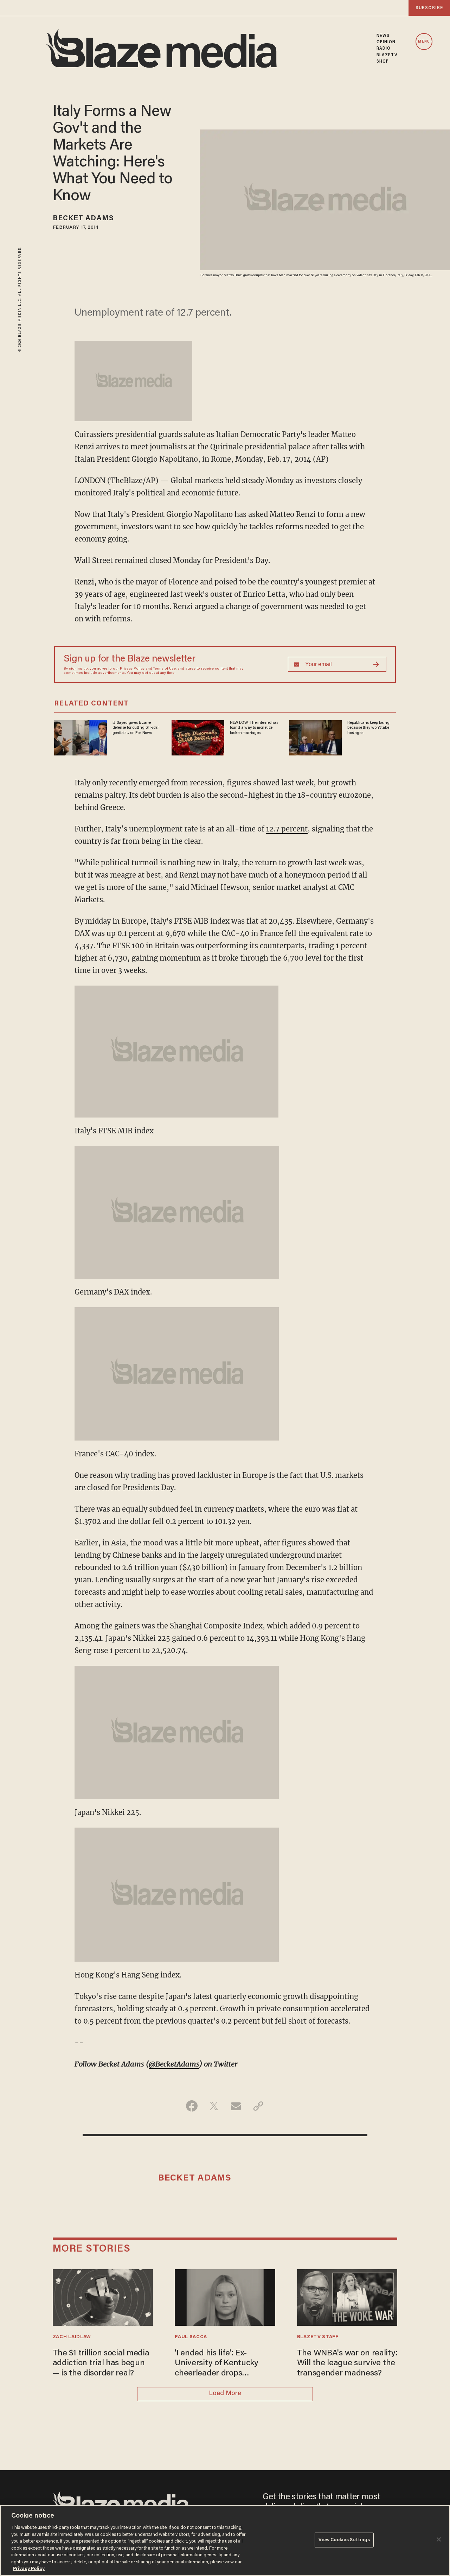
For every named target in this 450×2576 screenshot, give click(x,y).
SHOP (383, 62)
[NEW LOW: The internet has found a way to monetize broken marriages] (198, 737)
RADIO (384, 49)
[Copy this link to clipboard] (258, 2106)
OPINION (386, 42)
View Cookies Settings (344, 2540)
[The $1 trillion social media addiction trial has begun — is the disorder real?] (103, 2296)
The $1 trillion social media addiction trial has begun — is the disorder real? (101, 2363)
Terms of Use (165, 669)
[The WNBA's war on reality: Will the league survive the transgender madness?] (347, 2296)
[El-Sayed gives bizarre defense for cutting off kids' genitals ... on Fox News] (81, 737)
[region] (225, 2540)
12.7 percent (287, 829)
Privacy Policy (132, 669)
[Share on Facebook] (192, 2106)
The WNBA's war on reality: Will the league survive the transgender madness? (347, 2363)
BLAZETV (387, 55)
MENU (424, 42)
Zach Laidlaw (72, 2337)
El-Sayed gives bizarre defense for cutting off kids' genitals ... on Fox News (136, 728)
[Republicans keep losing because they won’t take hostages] (315, 737)
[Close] (439, 2539)
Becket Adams (83, 219)
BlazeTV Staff (318, 2337)
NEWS (383, 36)
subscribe (429, 8)
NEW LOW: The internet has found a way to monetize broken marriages (254, 728)
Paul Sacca (191, 2337)
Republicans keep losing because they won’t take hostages (368, 728)
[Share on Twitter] (214, 2106)
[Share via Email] (236, 2106)
